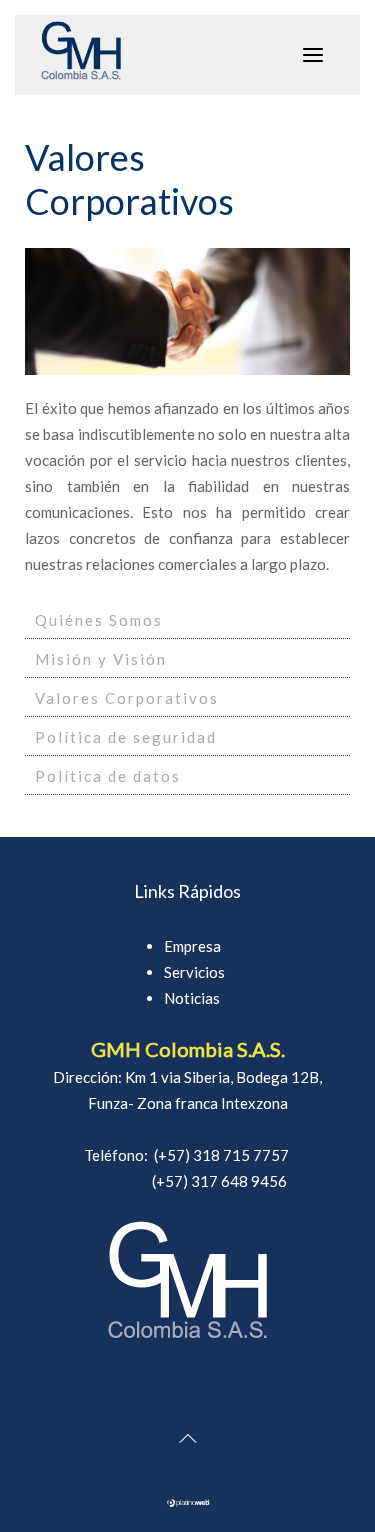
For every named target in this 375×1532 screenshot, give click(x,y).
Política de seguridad (126, 737)
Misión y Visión (101, 659)
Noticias (192, 998)
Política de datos (108, 776)
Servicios (194, 972)
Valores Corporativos (127, 698)
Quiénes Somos (99, 620)
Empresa (192, 946)
